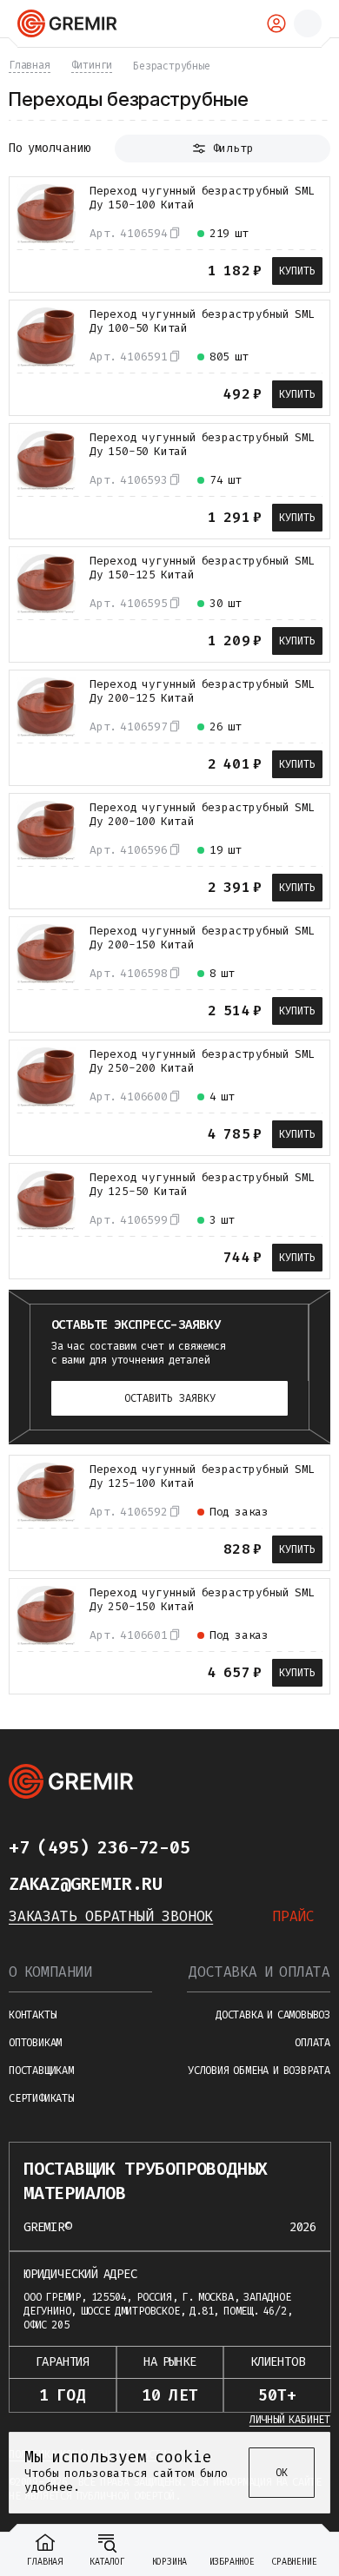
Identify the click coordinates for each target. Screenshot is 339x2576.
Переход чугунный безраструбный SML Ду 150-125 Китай (202, 568)
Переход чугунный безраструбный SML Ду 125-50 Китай (202, 1185)
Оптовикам (35, 2043)
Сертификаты (41, 2098)
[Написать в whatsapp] (259, 1847)
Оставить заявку (170, 1398)
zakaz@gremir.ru (86, 1884)
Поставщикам (41, 2071)
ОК (282, 2473)
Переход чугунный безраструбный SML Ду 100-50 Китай (202, 321)
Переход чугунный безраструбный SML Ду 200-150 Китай (202, 938)
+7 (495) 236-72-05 (99, 1847)
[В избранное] (60, 269)
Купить (297, 271)
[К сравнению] (29, 269)
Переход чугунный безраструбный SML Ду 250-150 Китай (202, 1600)
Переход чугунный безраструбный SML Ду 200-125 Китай (202, 691)
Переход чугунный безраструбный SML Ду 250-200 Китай (202, 1061)
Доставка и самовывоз (273, 2015)
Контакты (32, 2015)
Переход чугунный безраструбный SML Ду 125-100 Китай (202, 1476)
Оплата (312, 2043)
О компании (50, 1972)
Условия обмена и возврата (259, 2071)
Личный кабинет (290, 2420)
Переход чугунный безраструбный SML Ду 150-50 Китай (202, 445)
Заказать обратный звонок (111, 1916)
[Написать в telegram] (224, 1847)
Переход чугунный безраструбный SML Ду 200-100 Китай (202, 815)
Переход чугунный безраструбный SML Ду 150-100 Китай (202, 198)
